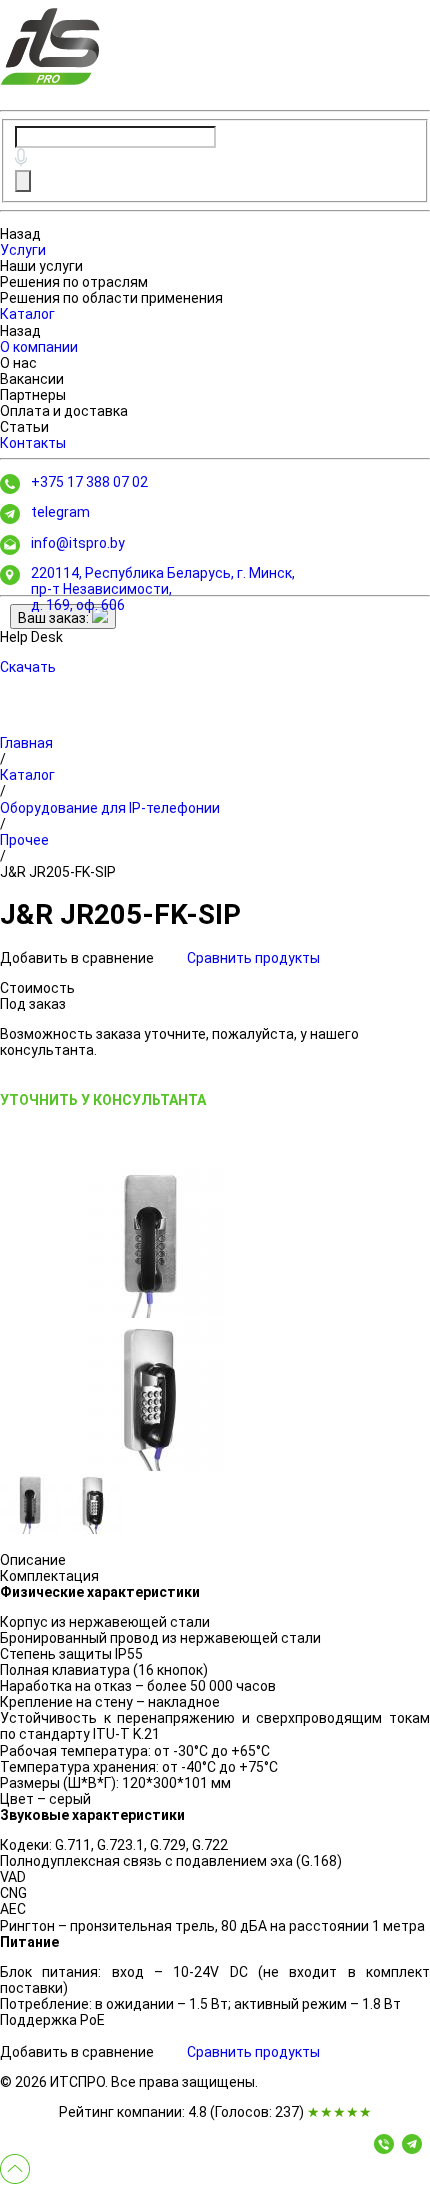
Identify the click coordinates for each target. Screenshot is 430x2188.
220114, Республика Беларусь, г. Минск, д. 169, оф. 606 (163, 589)
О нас (18, 363)
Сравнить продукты (253, 958)
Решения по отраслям (74, 282)
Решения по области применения (111, 298)
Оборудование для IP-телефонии (110, 808)
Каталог (27, 314)
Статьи (24, 427)
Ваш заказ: (55, 618)
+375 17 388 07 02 (89, 482)
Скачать (28, 667)
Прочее (24, 840)
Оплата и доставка (64, 411)
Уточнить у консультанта (103, 1100)
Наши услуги (41, 266)
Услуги (23, 250)
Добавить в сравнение (78, 958)
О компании (39, 347)
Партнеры (33, 395)
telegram (60, 512)
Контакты (33, 443)
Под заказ (33, 1004)
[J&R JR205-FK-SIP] (150, 1243)
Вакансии (32, 379)
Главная (26, 743)
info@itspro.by (78, 543)
